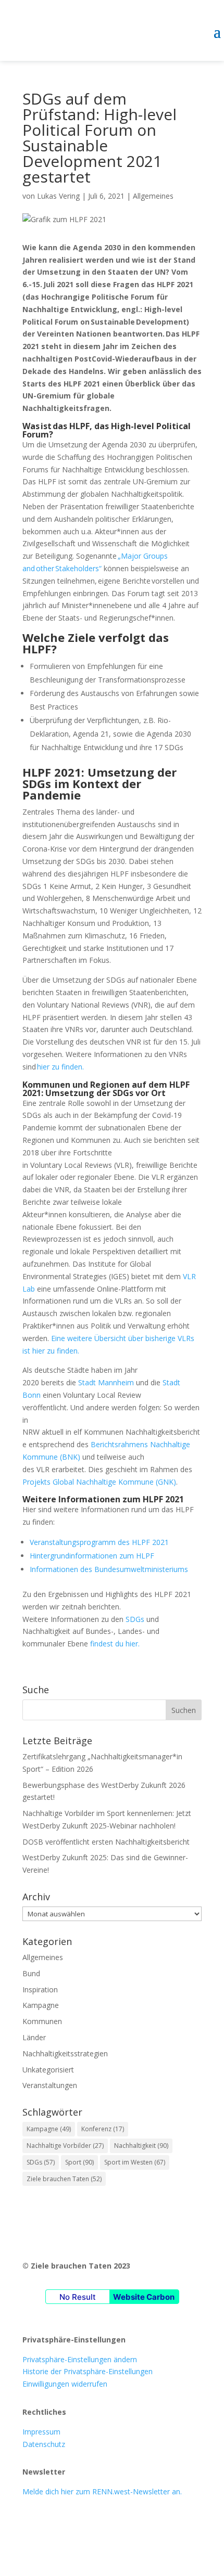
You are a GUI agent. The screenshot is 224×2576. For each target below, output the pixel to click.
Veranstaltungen (50, 2085)
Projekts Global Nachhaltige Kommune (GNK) (99, 1482)
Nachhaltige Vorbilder (65, 2146)
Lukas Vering (58, 196)
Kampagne (41, 2005)
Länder (34, 2037)
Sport (79, 2162)
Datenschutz (44, 2444)
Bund (31, 1973)
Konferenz (103, 2129)
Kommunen (42, 2021)
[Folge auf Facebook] (31, 2522)
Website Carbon (144, 2297)
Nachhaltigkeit (141, 2146)
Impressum (41, 2432)
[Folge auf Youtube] (72, 2522)
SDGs (135, 1619)
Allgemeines (153, 196)
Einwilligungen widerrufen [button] (65, 2384)
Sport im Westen (135, 2162)
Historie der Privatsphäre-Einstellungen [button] (88, 2371)
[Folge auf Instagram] (52, 2522)
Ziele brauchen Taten (64, 2179)
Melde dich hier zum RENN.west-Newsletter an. (102, 2491)
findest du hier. (115, 1644)
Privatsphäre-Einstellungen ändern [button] (80, 2359)
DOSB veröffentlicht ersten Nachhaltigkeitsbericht (106, 1842)
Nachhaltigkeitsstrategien (65, 2053)
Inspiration (40, 1989)
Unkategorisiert (48, 2070)
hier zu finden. (60, 1067)
